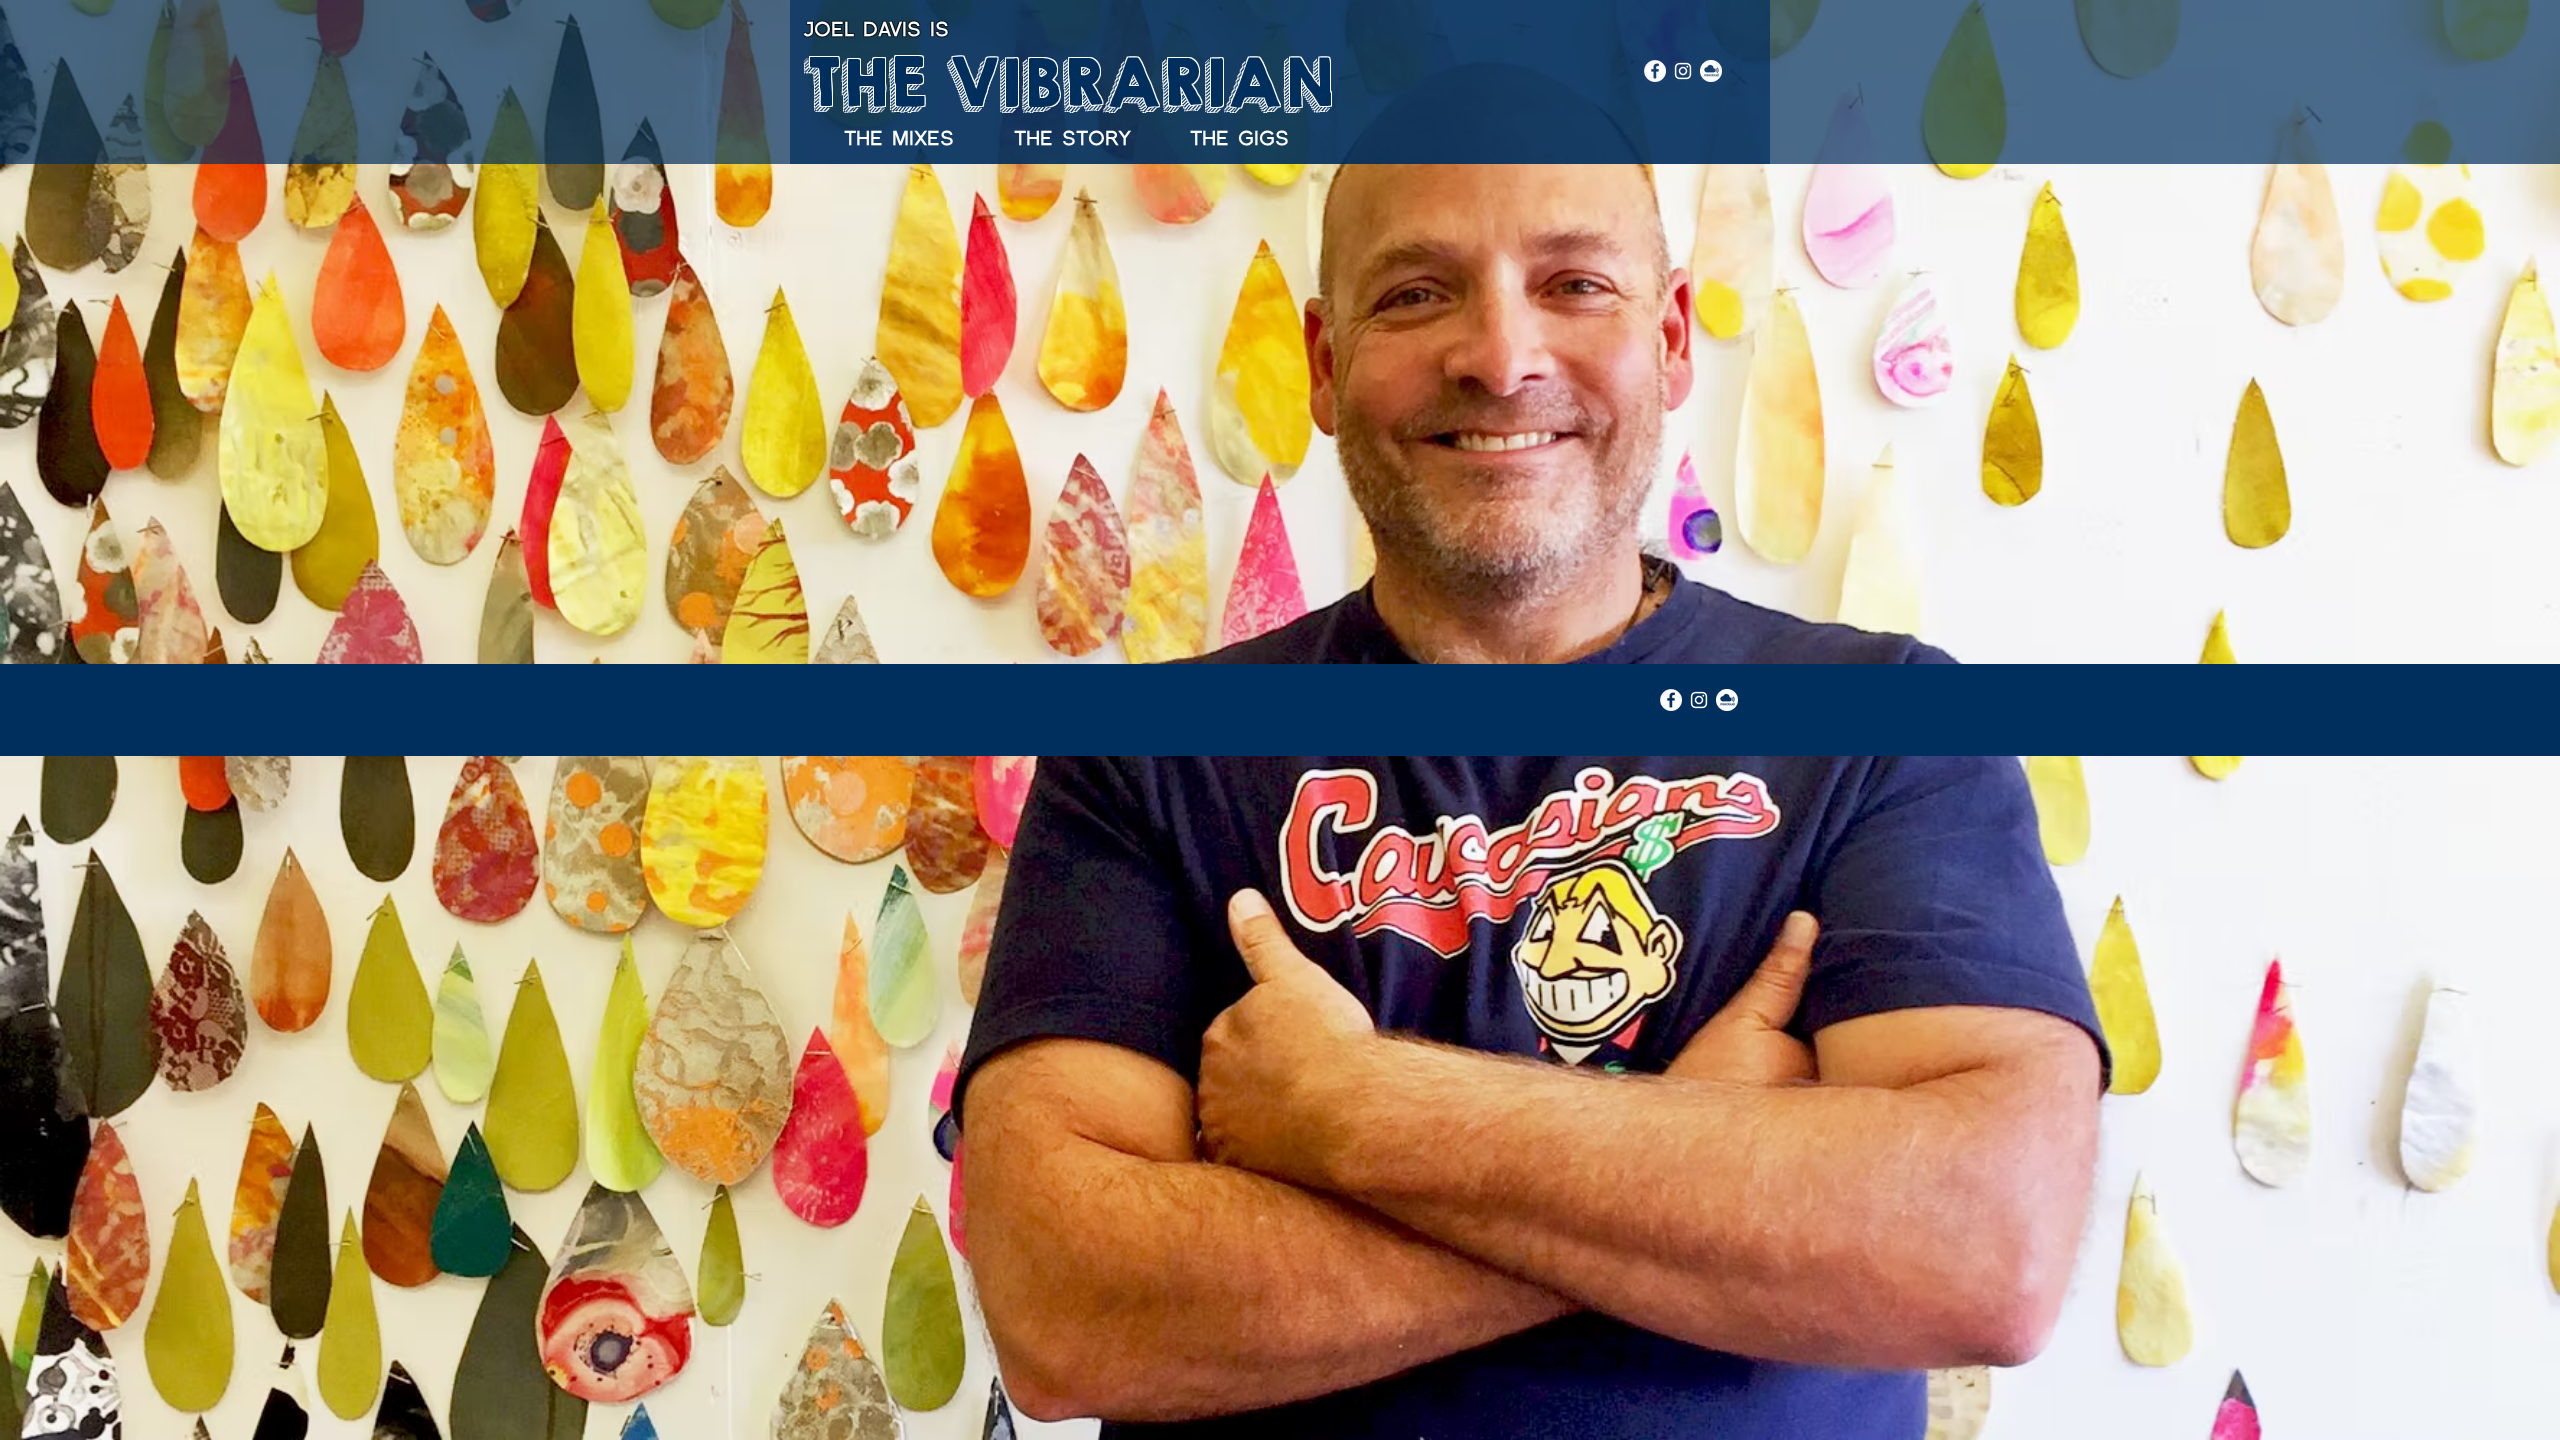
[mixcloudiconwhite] (1711, 71)
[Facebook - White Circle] (1655, 71)
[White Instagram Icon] (1683, 71)
